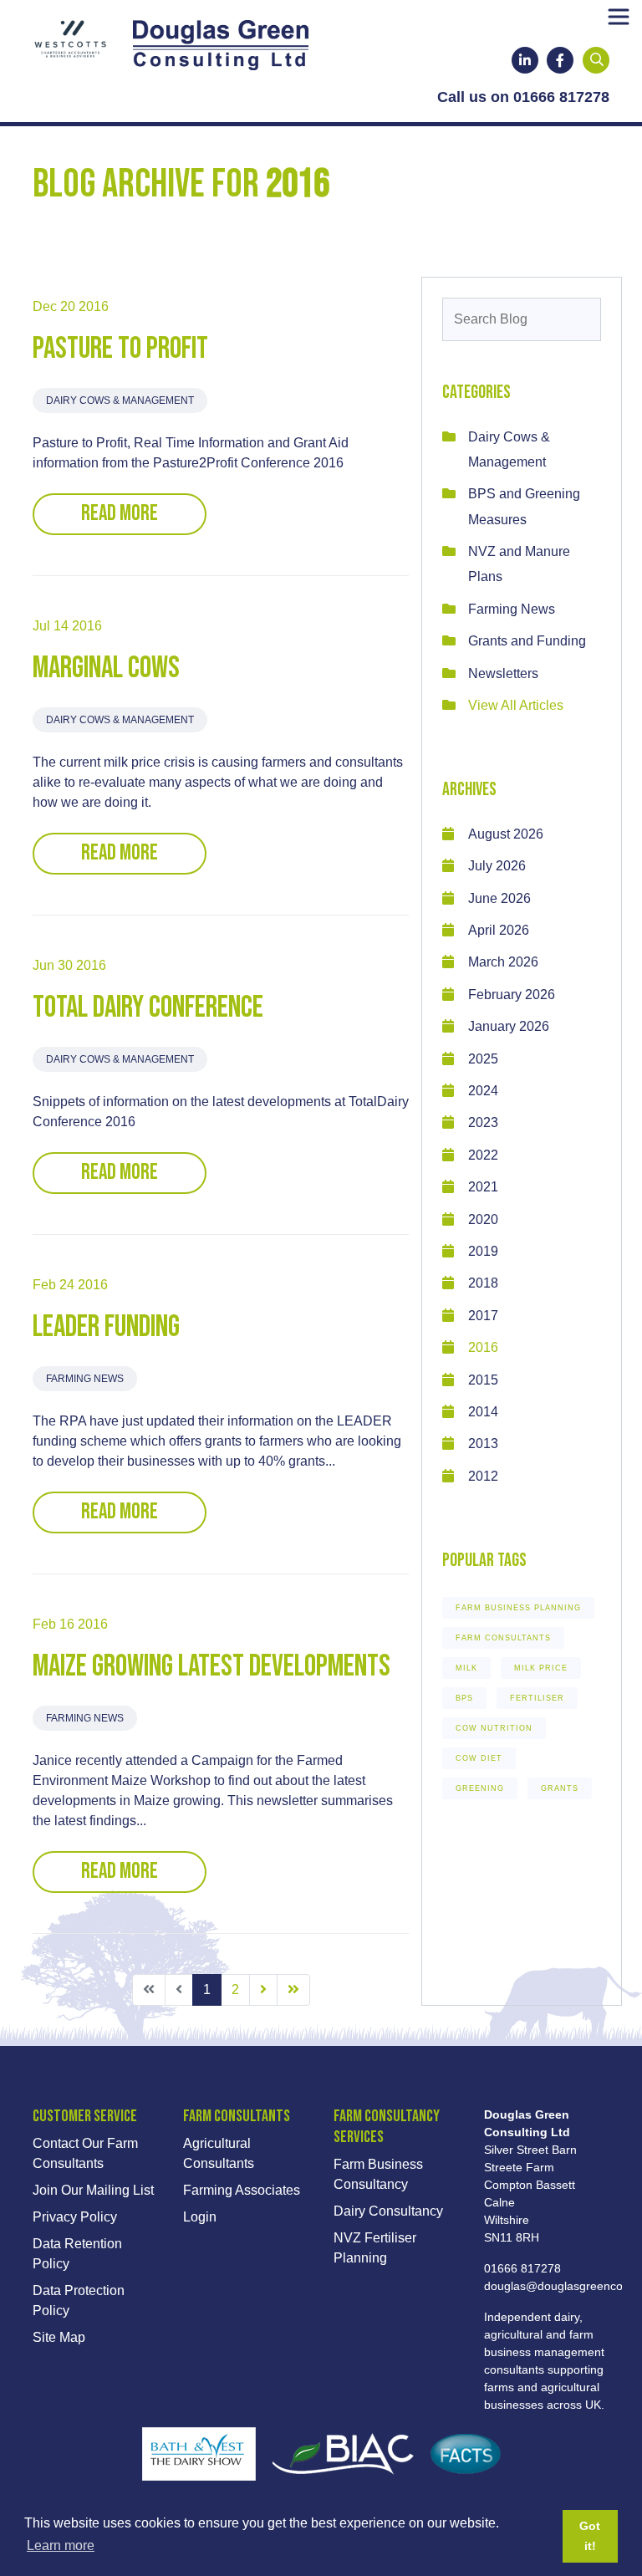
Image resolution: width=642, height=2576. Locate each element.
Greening (480, 1788)
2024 (483, 1091)
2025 (483, 1059)
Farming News (85, 1379)
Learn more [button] (61, 2545)
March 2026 (503, 962)
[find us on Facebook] (560, 60)
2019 (483, 1251)
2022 (483, 1155)
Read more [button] (120, 514)
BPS (464, 1698)
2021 (483, 1187)
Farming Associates (242, 2190)
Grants (560, 1788)
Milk (466, 1668)
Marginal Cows (106, 668)
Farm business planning (518, 1608)
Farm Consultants (503, 1638)
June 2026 (499, 898)
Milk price (541, 1668)
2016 (483, 1347)
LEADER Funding (106, 1327)
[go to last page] (293, 1990)
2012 (483, 1476)
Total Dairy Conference (148, 1008)
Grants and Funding (527, 641)
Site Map (59, 2337)
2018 (483, 1283)
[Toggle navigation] (619, 17)
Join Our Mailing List (93, 2190)
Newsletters (503, 673)
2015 (483, 1380)
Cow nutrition (494, 1728)
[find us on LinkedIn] (525, 60)
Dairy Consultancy (388, 2211)
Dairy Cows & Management (120, 400)
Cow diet (479, 1758)
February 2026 (512, 995)
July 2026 (497, 866)
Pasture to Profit (120, 349)
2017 (483, 1316)
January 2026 (509, 1026)
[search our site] (597, 60)
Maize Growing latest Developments (211, 1667)
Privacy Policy (75, 2217)
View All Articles (516, 705)
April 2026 (499, 930)
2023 (483, 1122)
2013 (483, 1444)
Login (200, 2217)
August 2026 (506, 834)
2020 (483, 1219)
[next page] (263, 1990)
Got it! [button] (590, 2536)
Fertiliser (537, 1698)
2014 (483, 1412)
